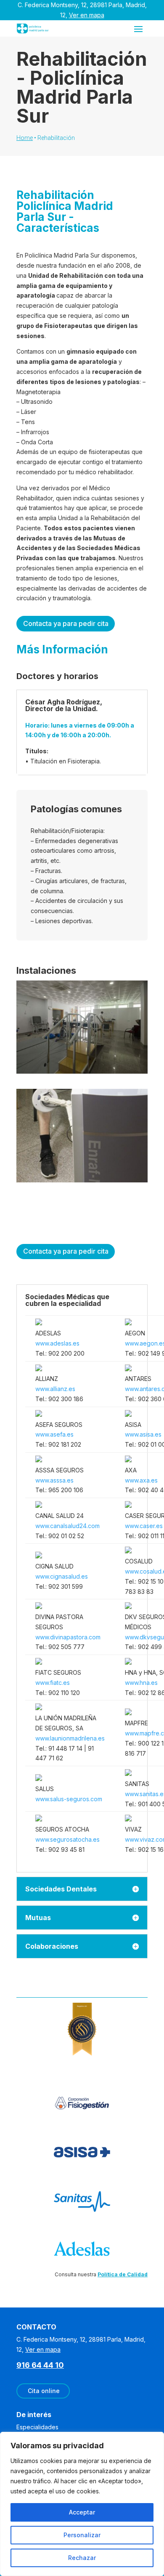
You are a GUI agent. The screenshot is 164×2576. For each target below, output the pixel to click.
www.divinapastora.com (68, 1637)
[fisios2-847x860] (82, 1180)
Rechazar (82, 2558)
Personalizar (82, 2535)
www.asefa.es (54, 1434)
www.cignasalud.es (62, 1576)
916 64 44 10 (40, 2365)
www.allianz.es (55, 1389)
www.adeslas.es (57, 1343)
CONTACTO (36, 2327)
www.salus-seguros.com (69, 1799)
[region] (82, 2504)
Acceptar (82, 2512)
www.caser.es (144, 1526)
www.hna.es (141, 1683)
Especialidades (37, 2427)
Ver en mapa (87, 15)
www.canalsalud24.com (67, 1526)
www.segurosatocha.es (67, 1839)
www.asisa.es (143, 1434)
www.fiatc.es (53, 1683)
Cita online (44, 2391)
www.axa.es (141, 1480)
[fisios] (82, 1071)
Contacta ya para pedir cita (66, 623)
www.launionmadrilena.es (70, 1738)
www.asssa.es (54, 1480)
